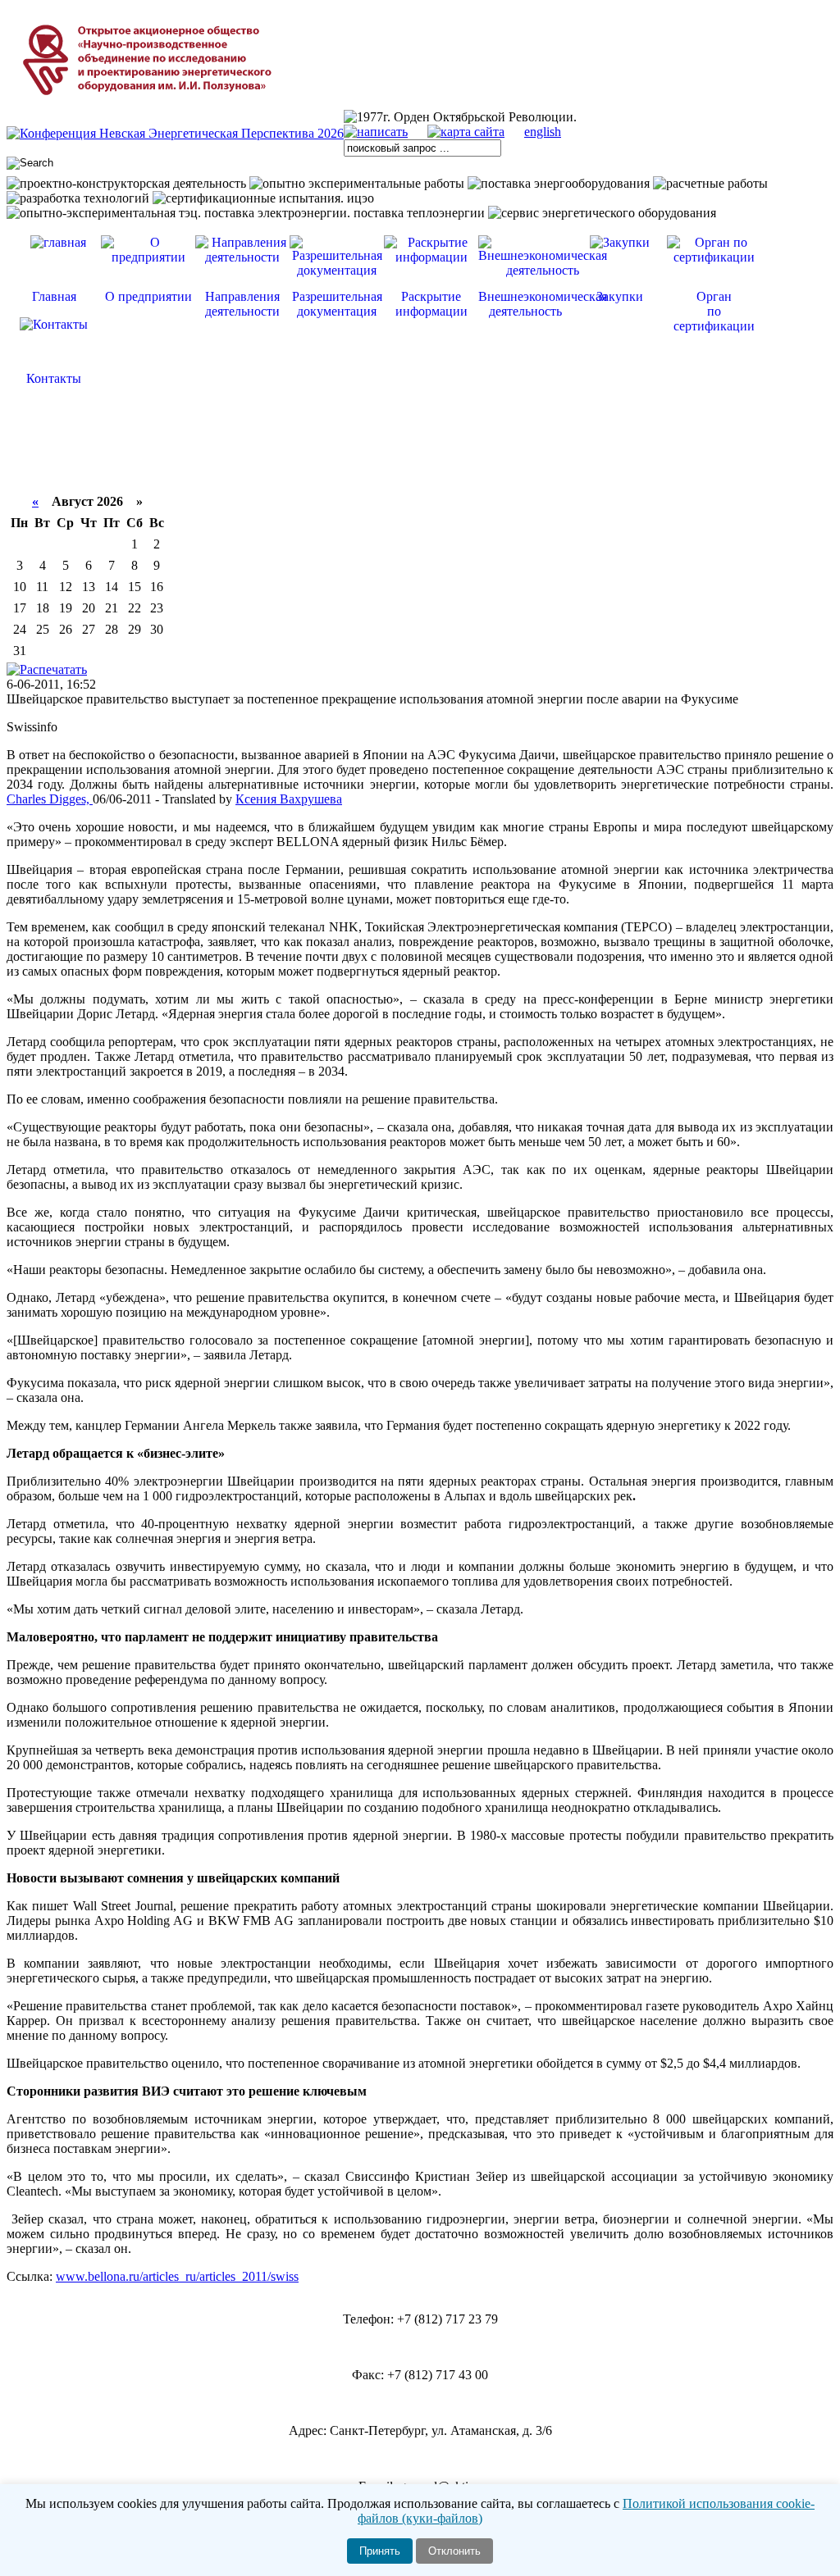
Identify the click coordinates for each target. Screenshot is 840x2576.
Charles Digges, (50, 799)
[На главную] (150, 105)
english (543, 132)
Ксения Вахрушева (289, 799)
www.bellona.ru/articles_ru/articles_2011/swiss (177, 2276)
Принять (380, 2551)
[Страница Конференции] (175, 133)
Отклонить (454, 2551)
